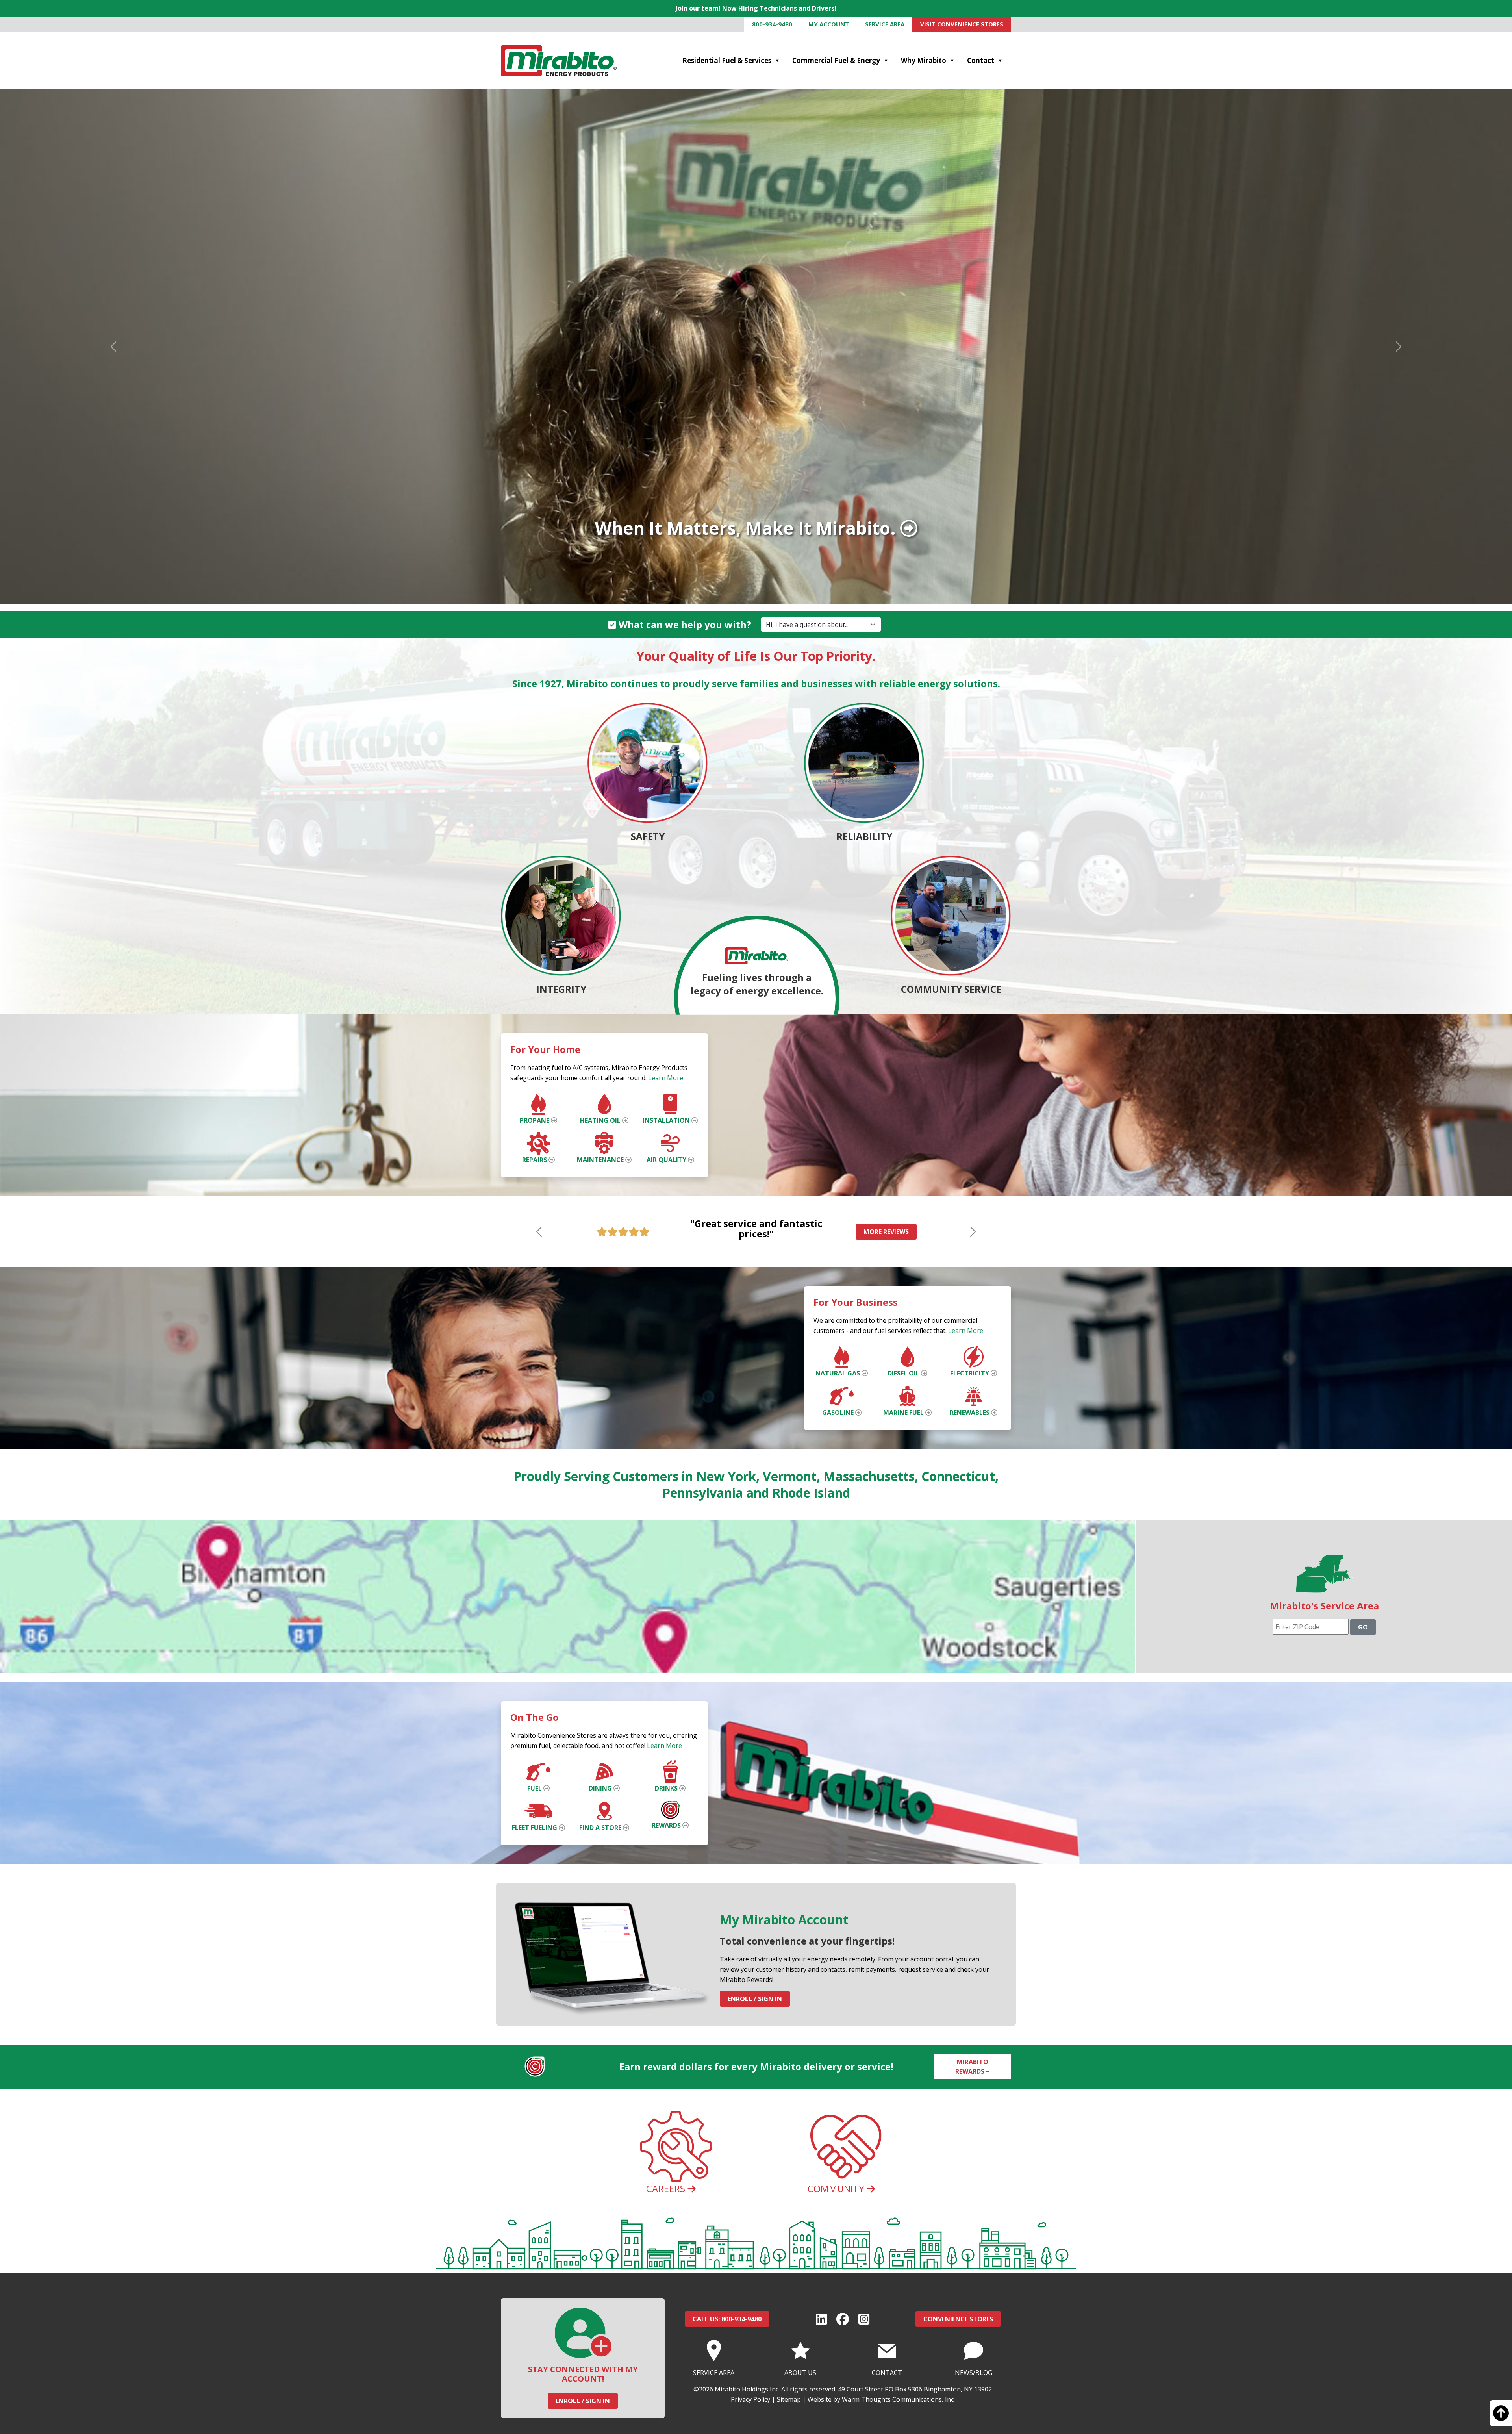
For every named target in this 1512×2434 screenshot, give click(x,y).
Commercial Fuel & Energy (836, 60)
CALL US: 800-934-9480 (727, 2319)
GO (1363, 1627)
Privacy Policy (750, 2399)
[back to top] (1501, 2417)
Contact (981, 60)
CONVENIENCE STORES (958, 2319)
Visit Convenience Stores (962, 24)
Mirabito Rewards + (973, 2067)
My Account (829, 24)
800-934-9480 (772, 24)
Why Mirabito (924, 60)
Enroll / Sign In (755, 1999)
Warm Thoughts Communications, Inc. (898, 2399)
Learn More (666, 1078)
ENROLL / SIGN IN (583, 2401)
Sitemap (789, 2399)
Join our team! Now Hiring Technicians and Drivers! (756, 8)
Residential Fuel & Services (727, 60)
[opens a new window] (821, 2319)
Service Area (885, 24)
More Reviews (886, 1232)
